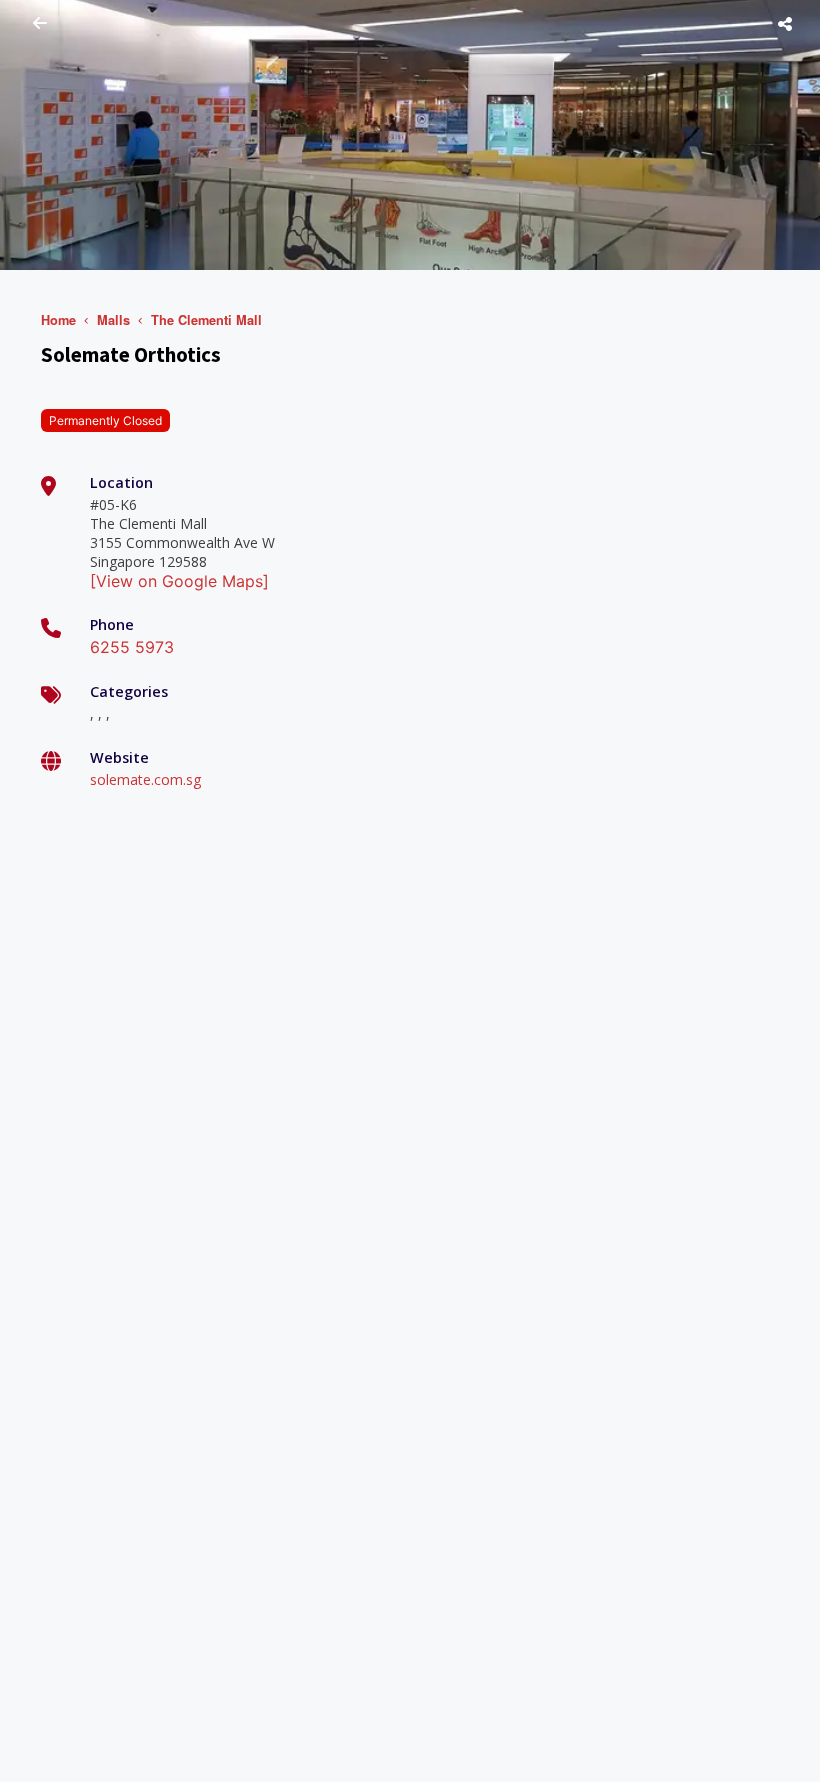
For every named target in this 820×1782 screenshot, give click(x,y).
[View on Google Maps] (179, 581)
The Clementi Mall (206, 320)
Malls (113, 320)
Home (58, 320)
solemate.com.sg (145, 779)
